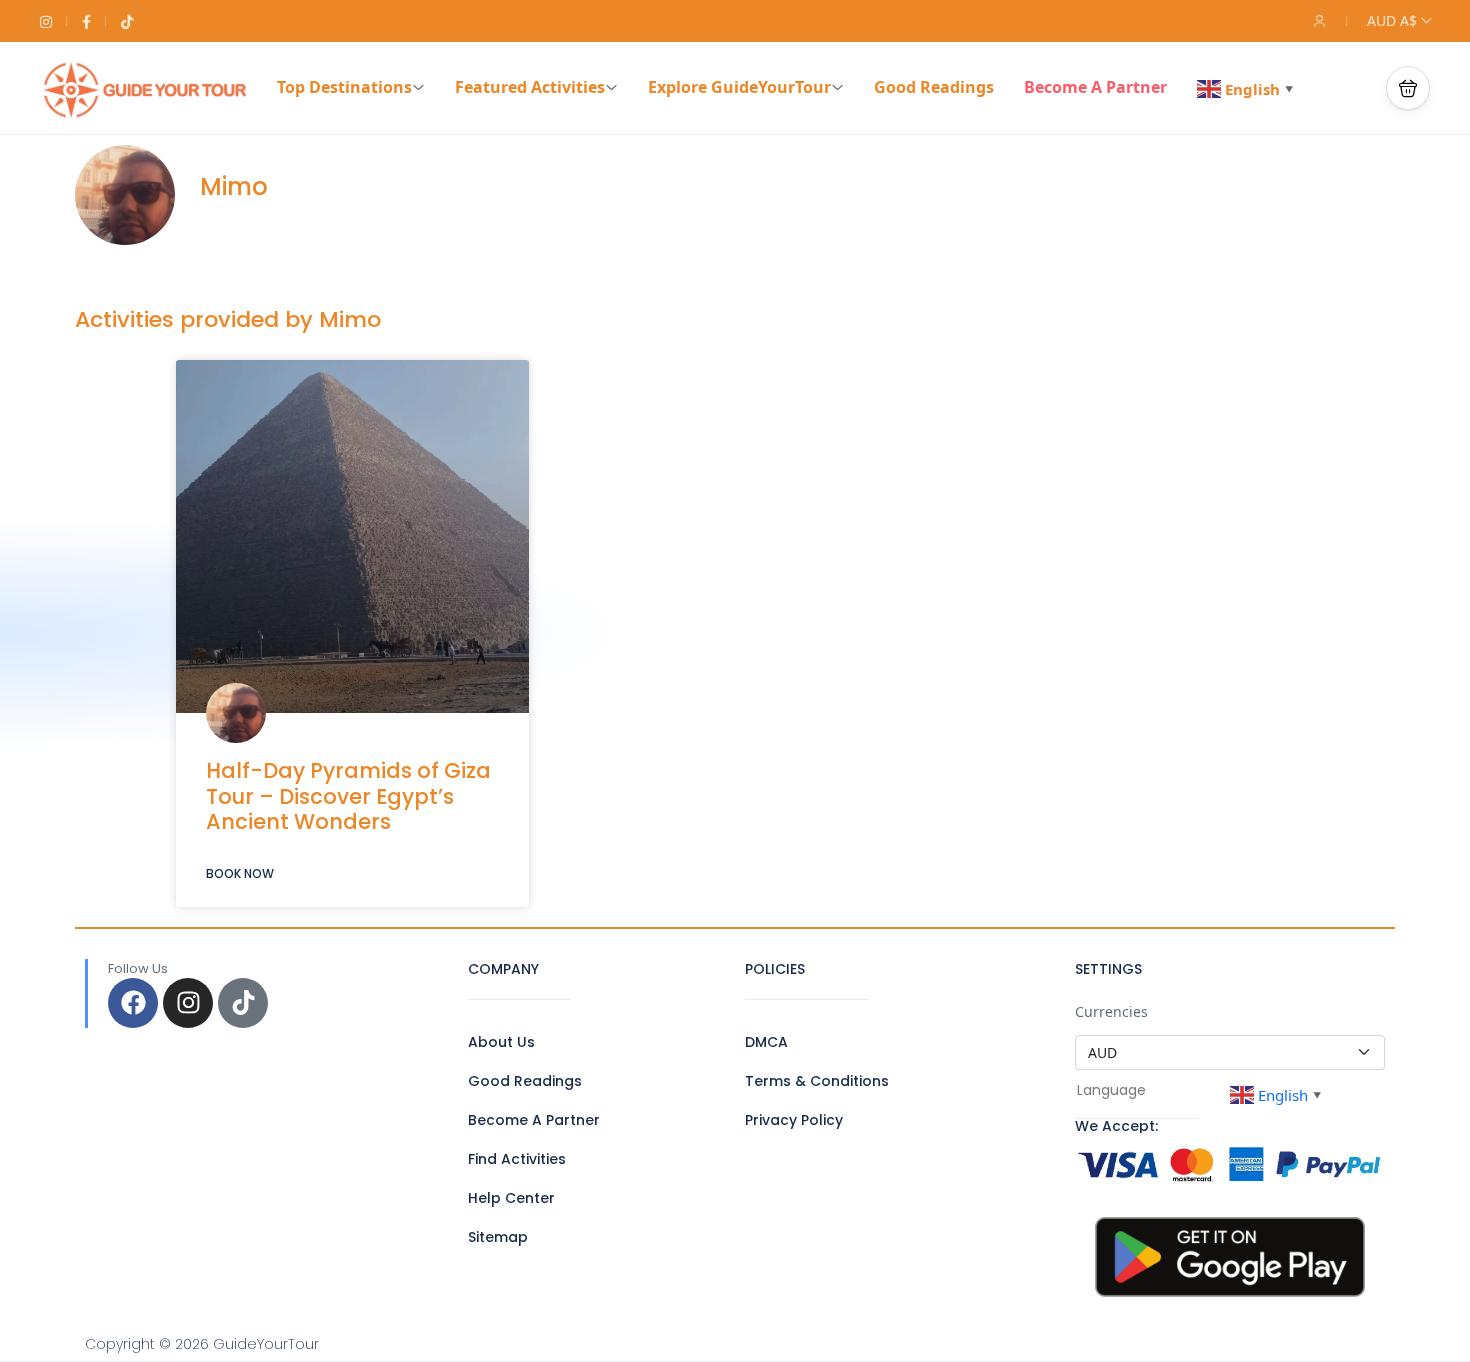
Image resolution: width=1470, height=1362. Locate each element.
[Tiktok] (243, 1003)
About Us (501, 1042)
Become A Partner (1095, 87)
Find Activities (517, 1159)
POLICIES (775, 969)
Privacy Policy (794, 1120)
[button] (1408, 88)
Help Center (511, 1198)
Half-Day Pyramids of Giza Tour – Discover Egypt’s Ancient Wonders (348, 795)
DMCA (766, 1042)
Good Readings (934, 87)
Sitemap (498, 1237)
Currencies (1111, 1011)
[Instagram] (188, 1003)
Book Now (240, 873)
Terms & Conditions (817, 1081)
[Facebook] (133, 1003)
